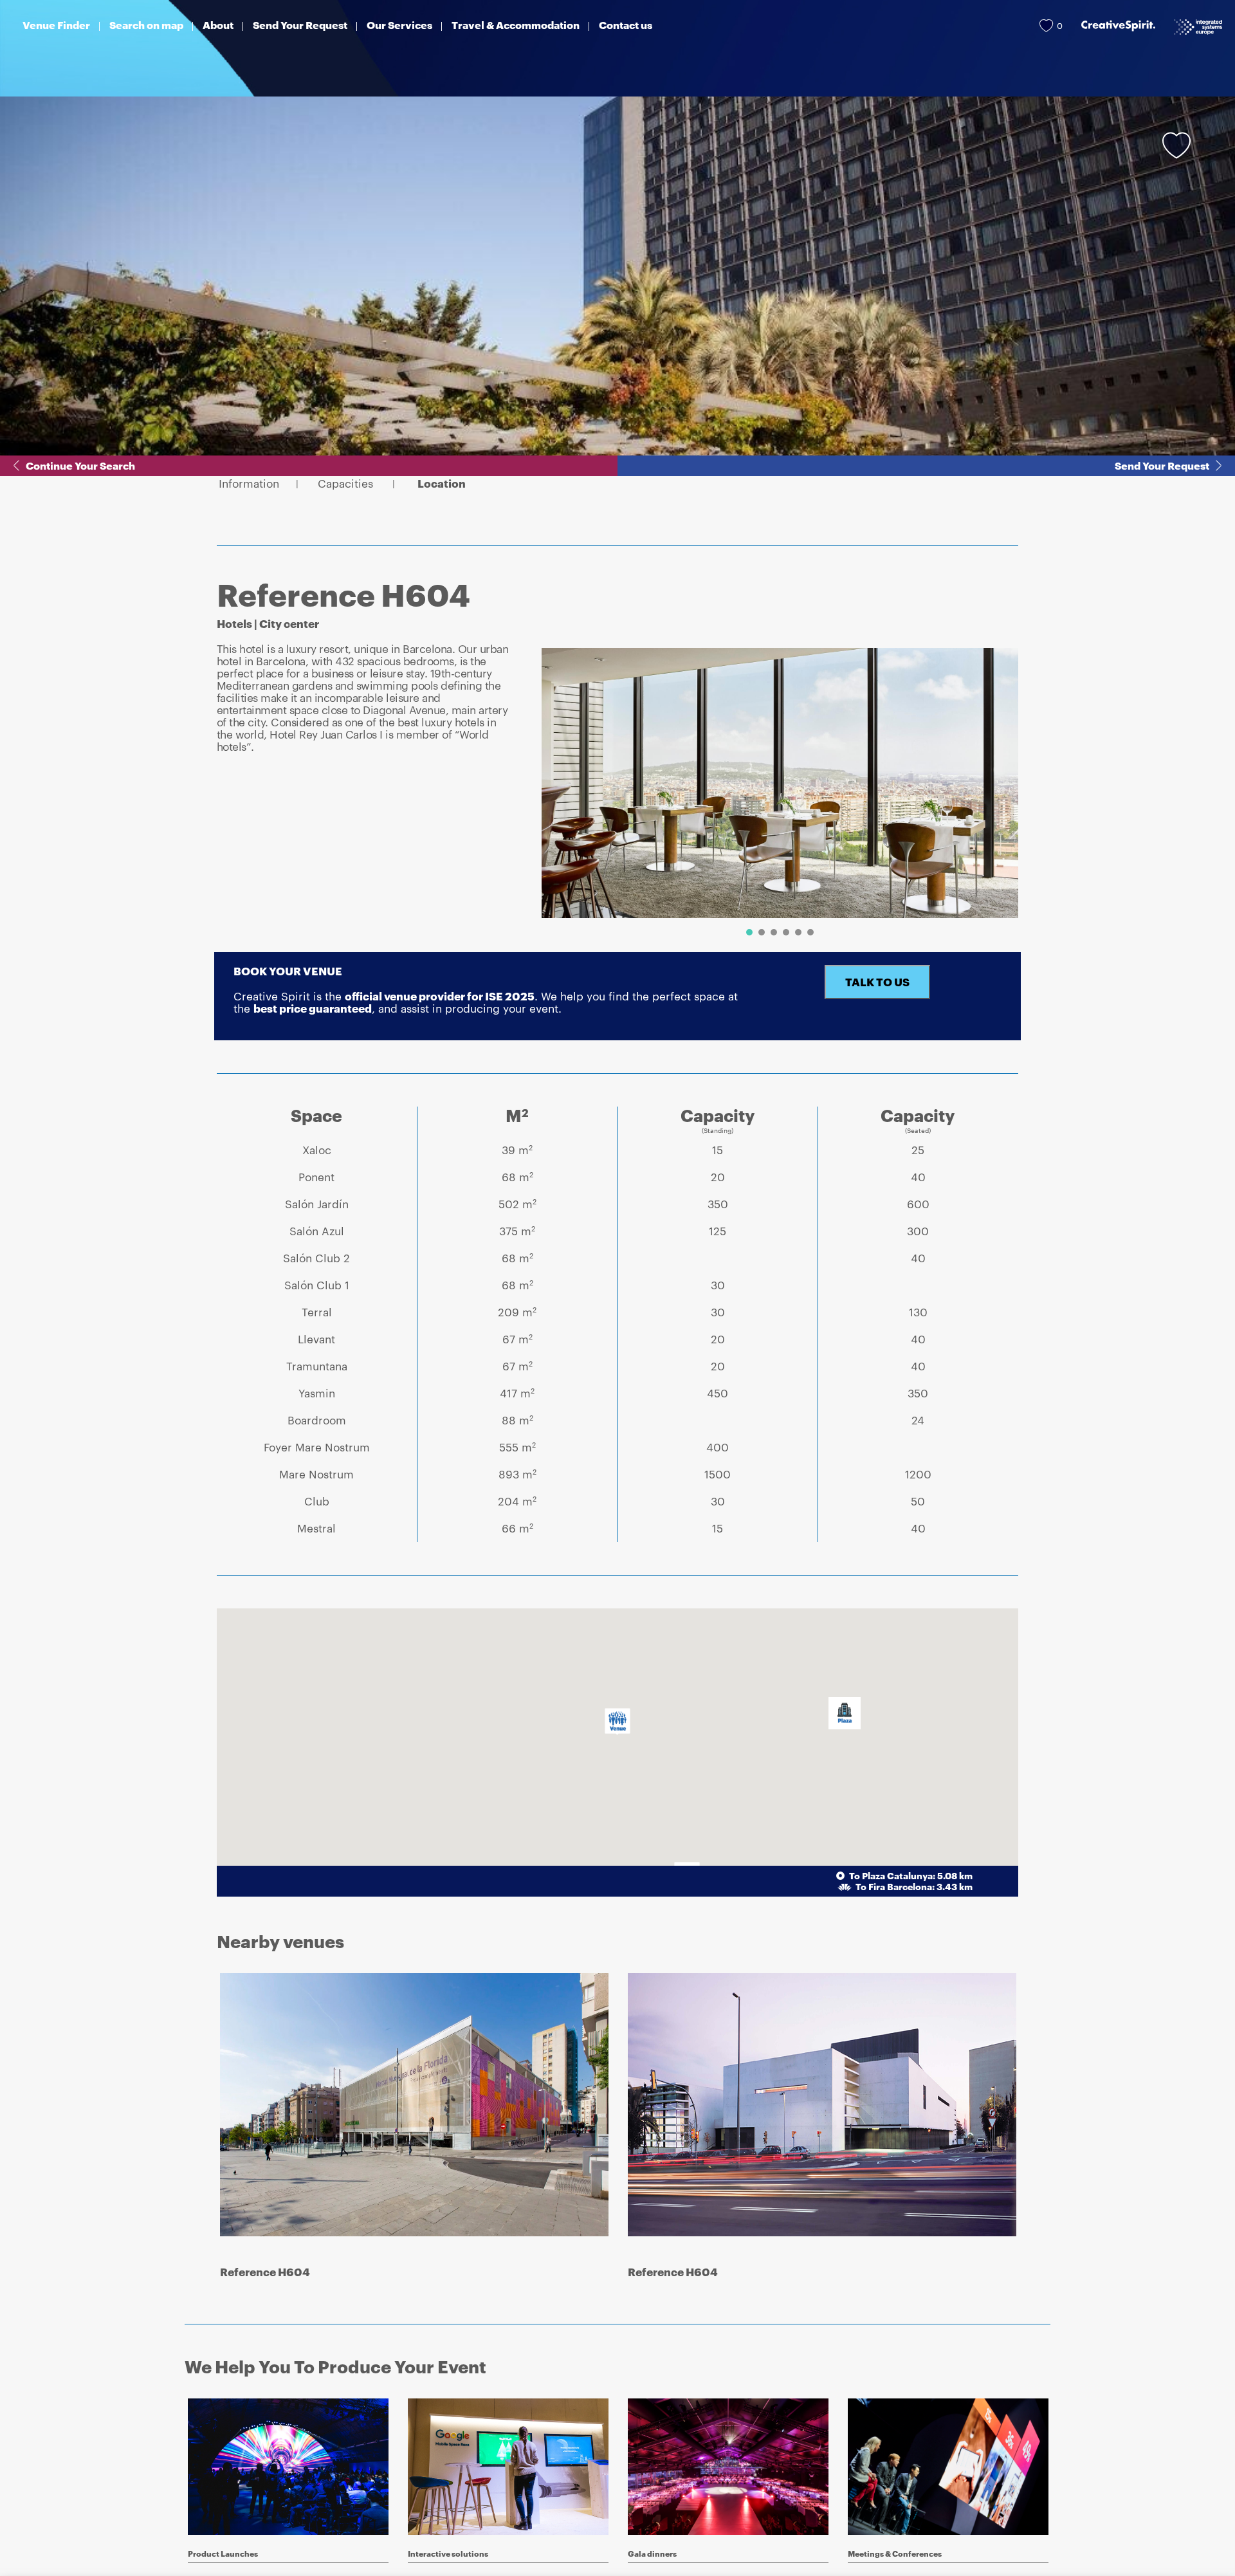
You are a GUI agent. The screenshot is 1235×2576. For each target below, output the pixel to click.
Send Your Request (1162, 465)
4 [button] (786, 932)
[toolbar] (775, 795)
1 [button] (749, 932)
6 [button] (810, 932)
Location (442, 483)
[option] (780, 783)
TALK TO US (877, 982)
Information (249, 483)
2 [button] (762, 932)
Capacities (345, 483)
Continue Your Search (80, 465)
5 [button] (798, 932)
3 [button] (774, 932)
